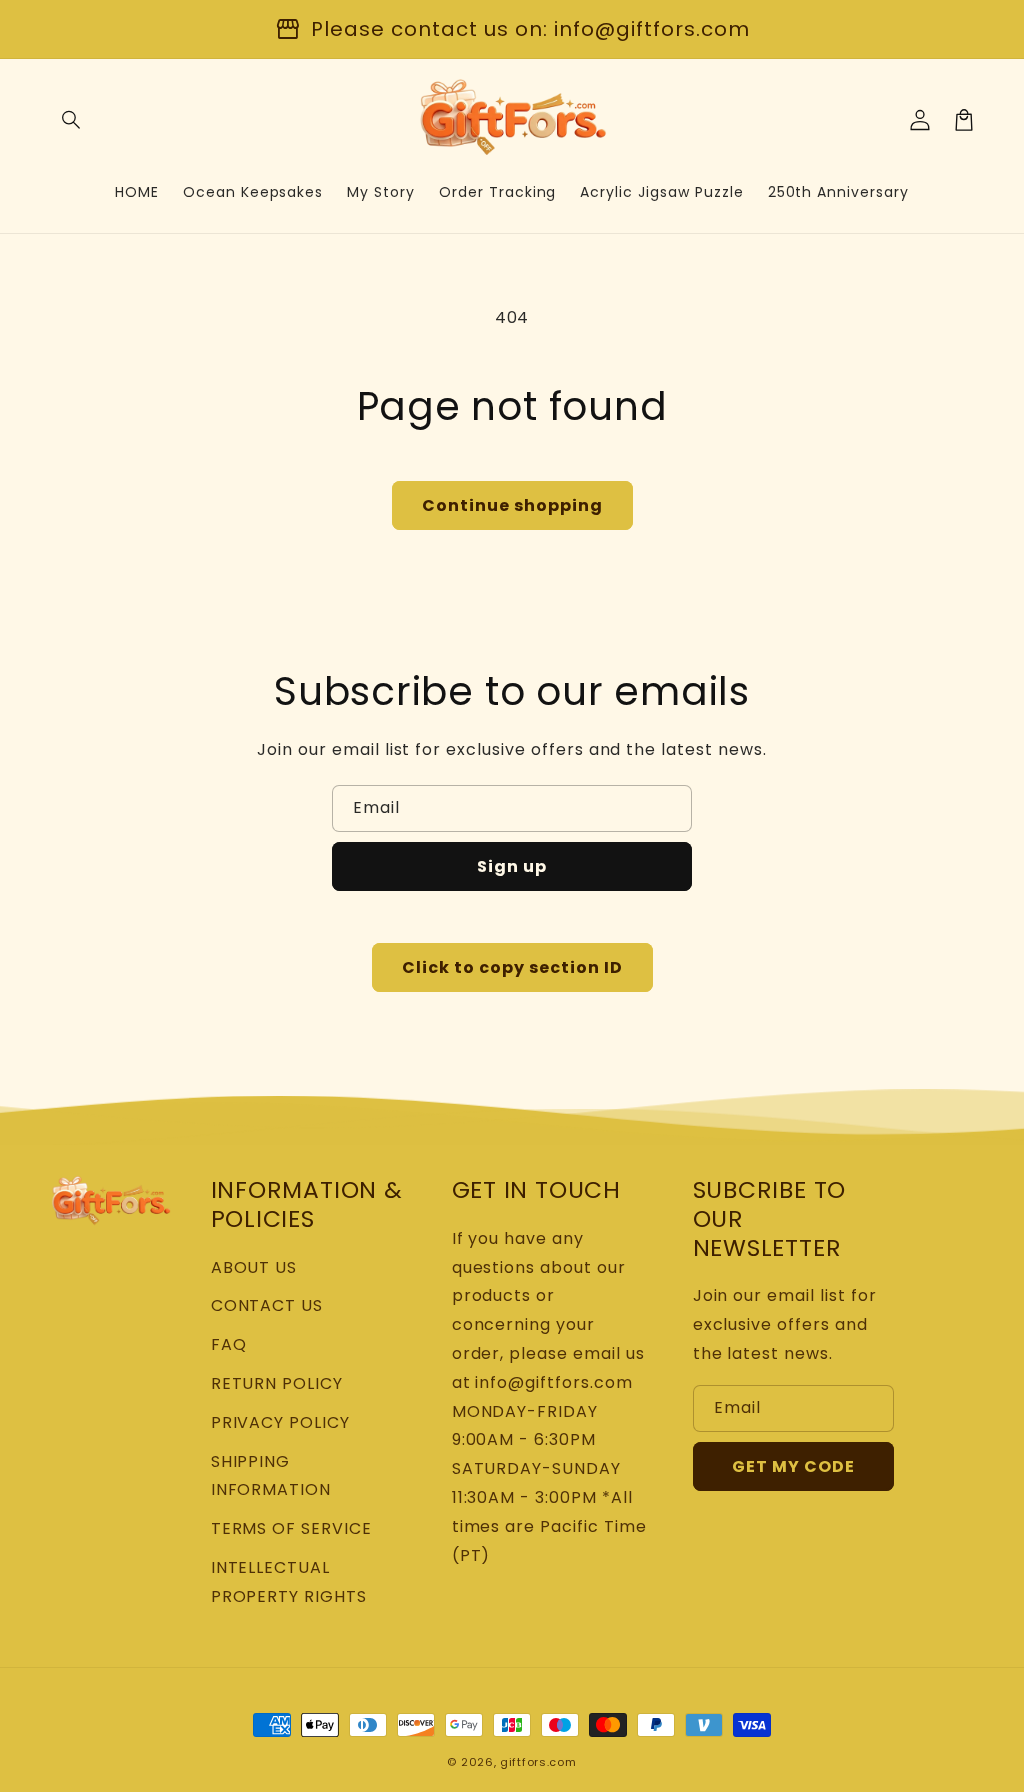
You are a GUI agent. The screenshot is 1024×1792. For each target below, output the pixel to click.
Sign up (512, 866)
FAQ (229, 1344)
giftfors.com (538, 1762)
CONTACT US (267, 1305)
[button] (72, 120)
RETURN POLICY (277, 1383)
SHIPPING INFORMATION (271, 1476)
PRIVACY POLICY (280, 1422)
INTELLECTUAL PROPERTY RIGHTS (289, 1582)
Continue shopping (512, 505)
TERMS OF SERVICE (291, 1528)
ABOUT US (254, 1267)
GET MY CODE (793, 1466)
